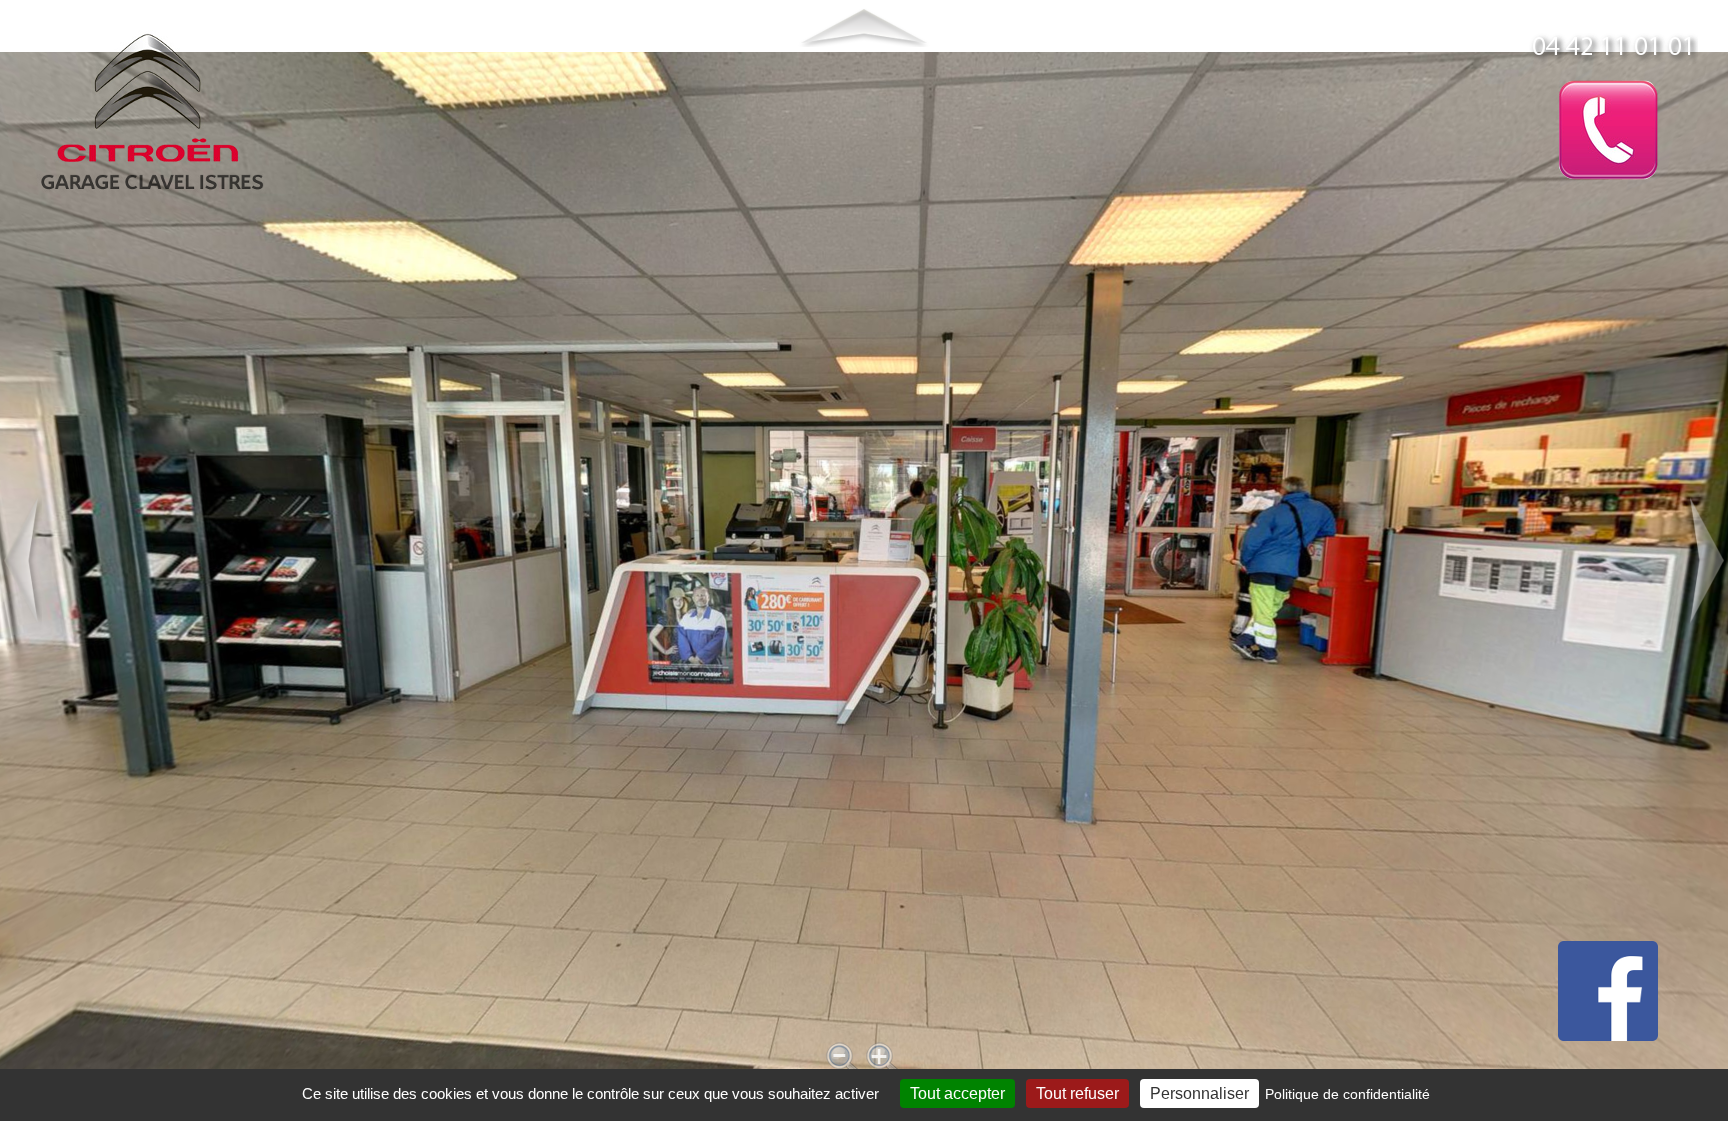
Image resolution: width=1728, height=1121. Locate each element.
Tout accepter (957, 1093)
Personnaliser (1199, 1093)
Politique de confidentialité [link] (1347, 1094)
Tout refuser (1077, 1093)
